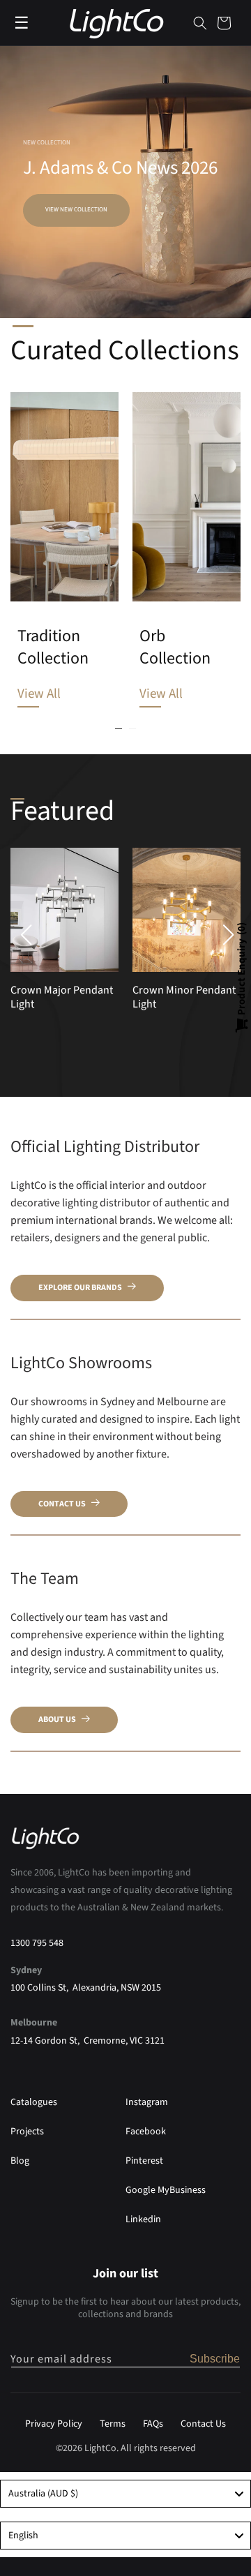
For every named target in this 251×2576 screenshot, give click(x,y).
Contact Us (62, 1504)
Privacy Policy (54, 2424)
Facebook (146, 2132)
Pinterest (144, 2161)
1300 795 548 (37, 1943)
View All (39, 694)
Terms (113, 2424)
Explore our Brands (80, 1288)
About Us (57, 1720)
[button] (200, 23)
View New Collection (76, 210)
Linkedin (143, 2219)
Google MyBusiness (166, 2190)
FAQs (153, 2424)
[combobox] (125, 2494)
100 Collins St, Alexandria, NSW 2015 (86, 1988)
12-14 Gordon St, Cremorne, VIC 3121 (88, 2041)
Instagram (147, 2102)
